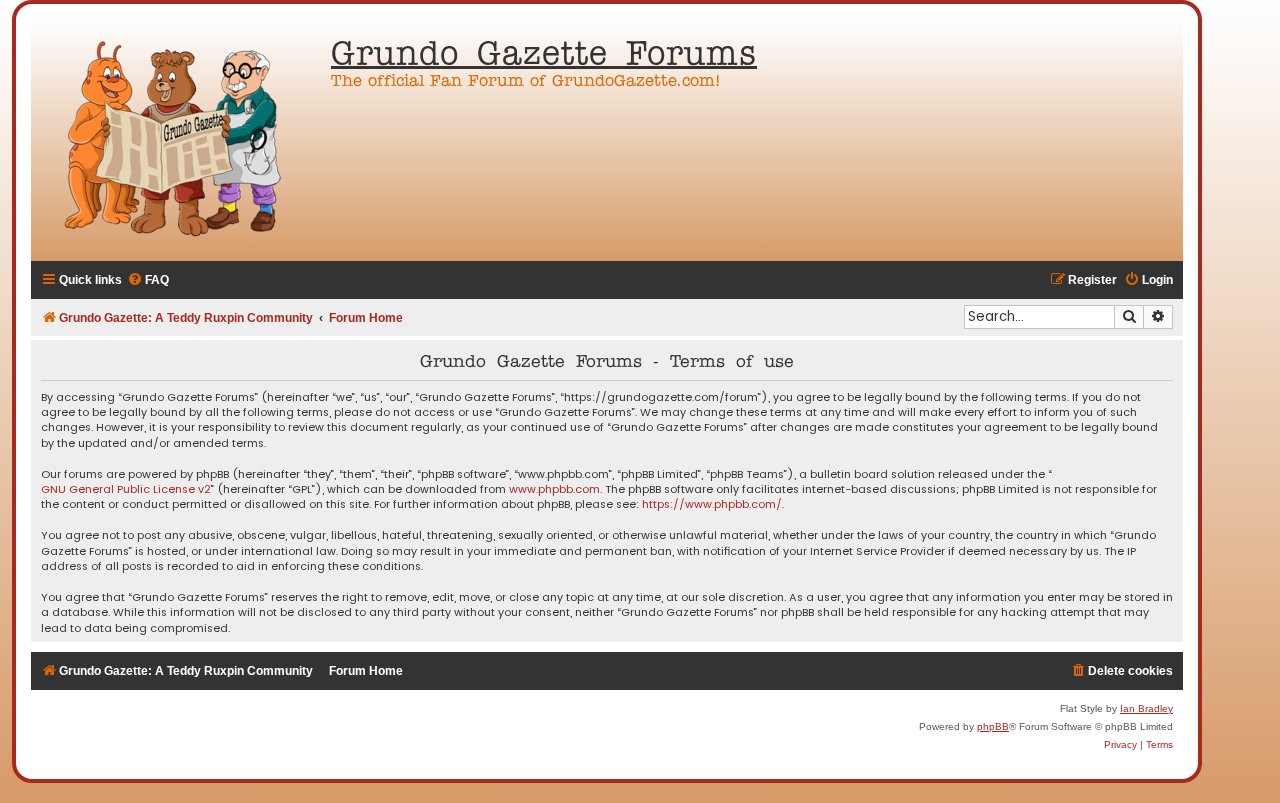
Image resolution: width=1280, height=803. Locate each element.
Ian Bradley (1146, 708)
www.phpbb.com (554, 489)
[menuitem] (148, 280)
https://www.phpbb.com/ (712, 504)
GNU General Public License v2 (126, 489)
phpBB (993, 726)
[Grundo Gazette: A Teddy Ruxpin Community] (176, 140)
